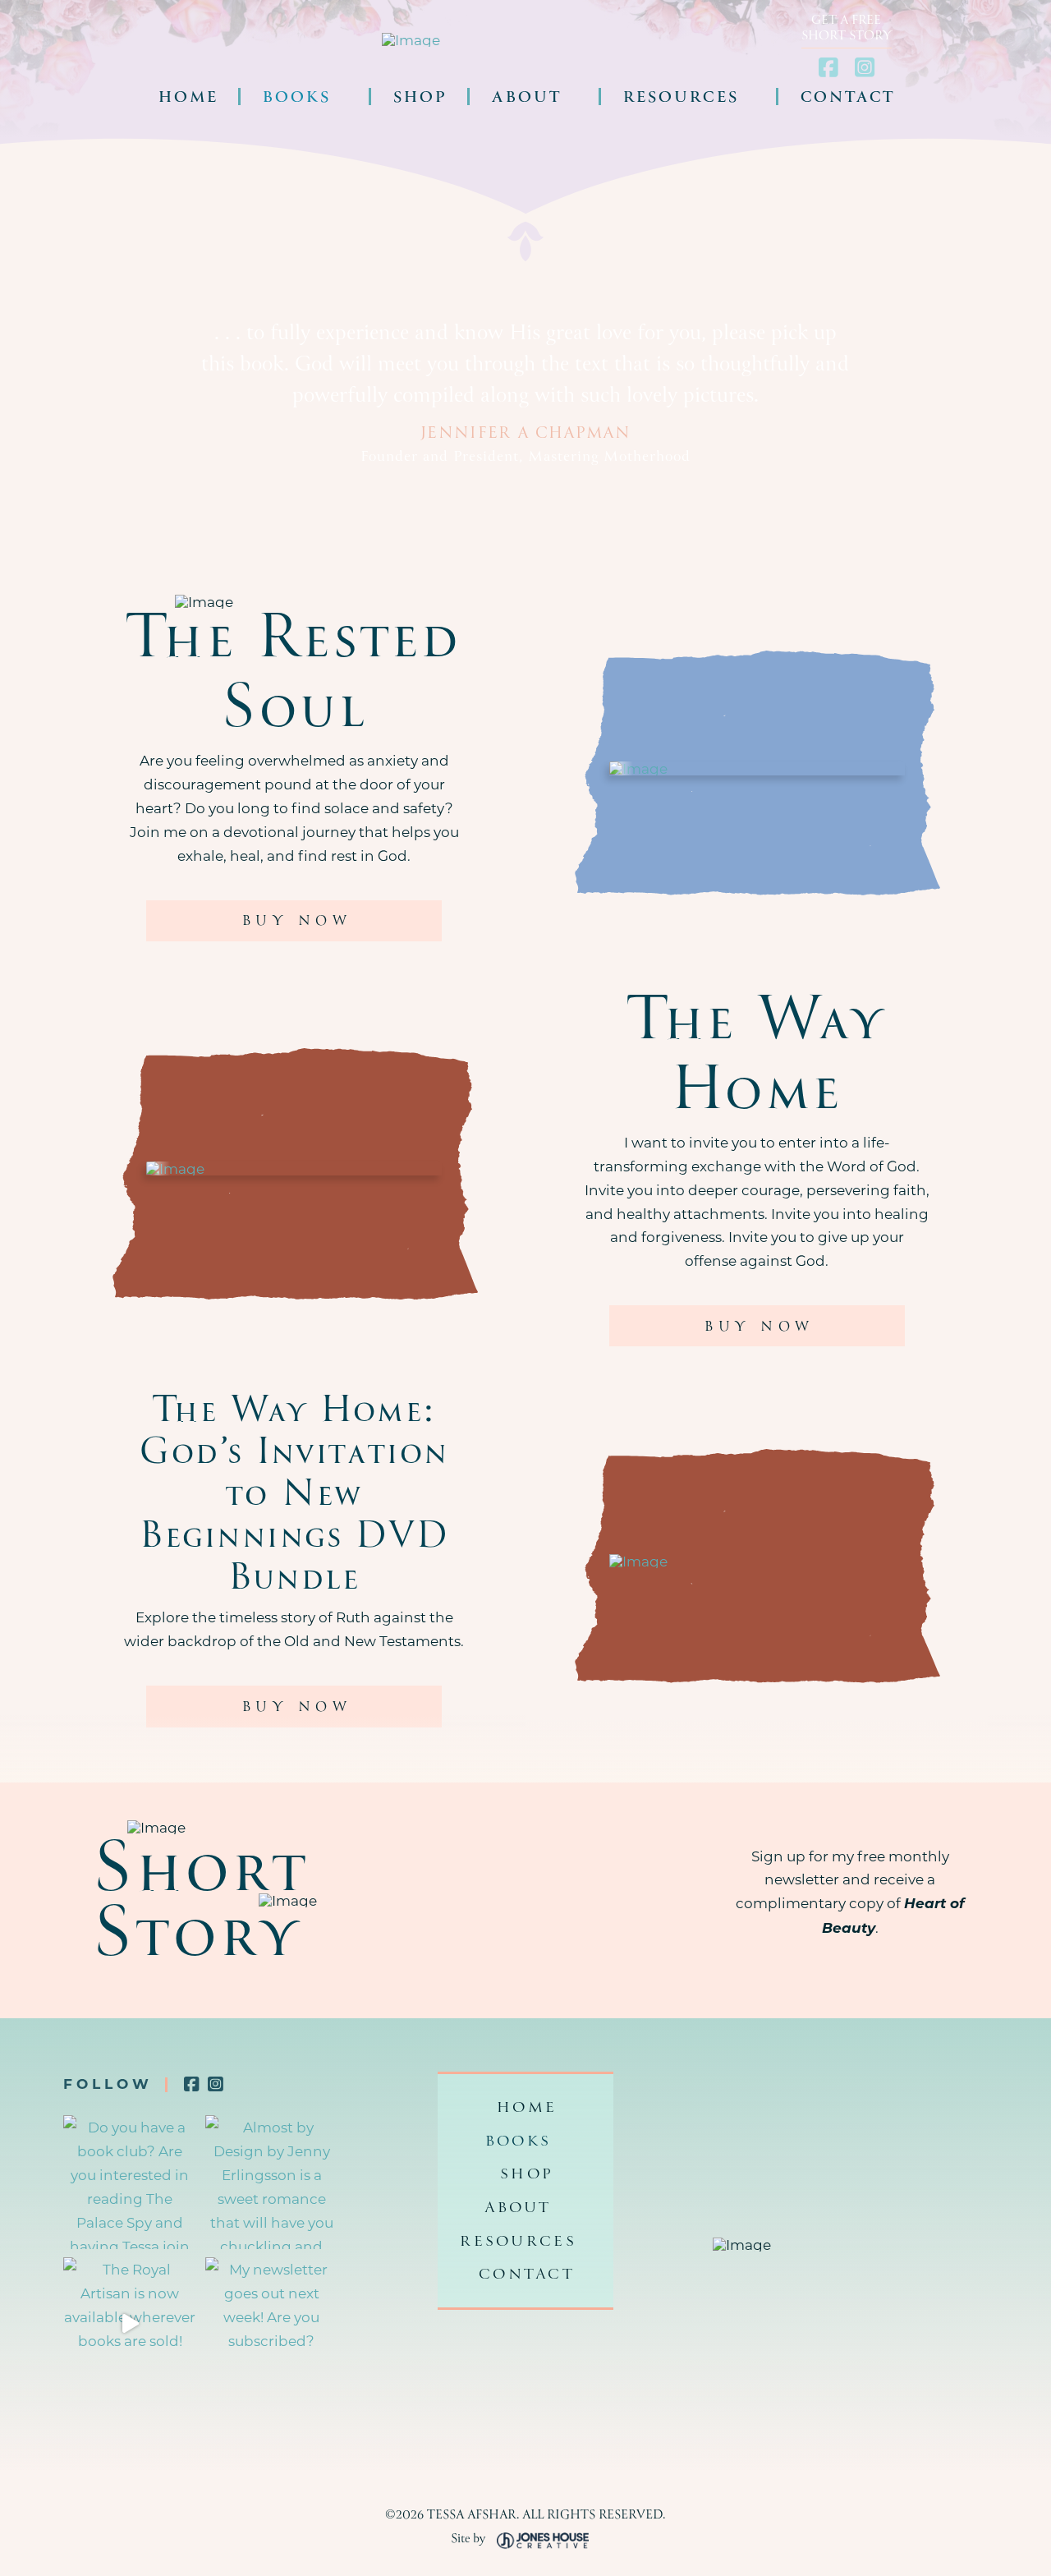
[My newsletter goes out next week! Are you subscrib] (272, 2324)
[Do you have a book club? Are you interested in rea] (130, 2182)
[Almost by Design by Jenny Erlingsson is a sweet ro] (272, 2182)
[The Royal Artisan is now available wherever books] (130, 2324)
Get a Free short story (847, 27)
